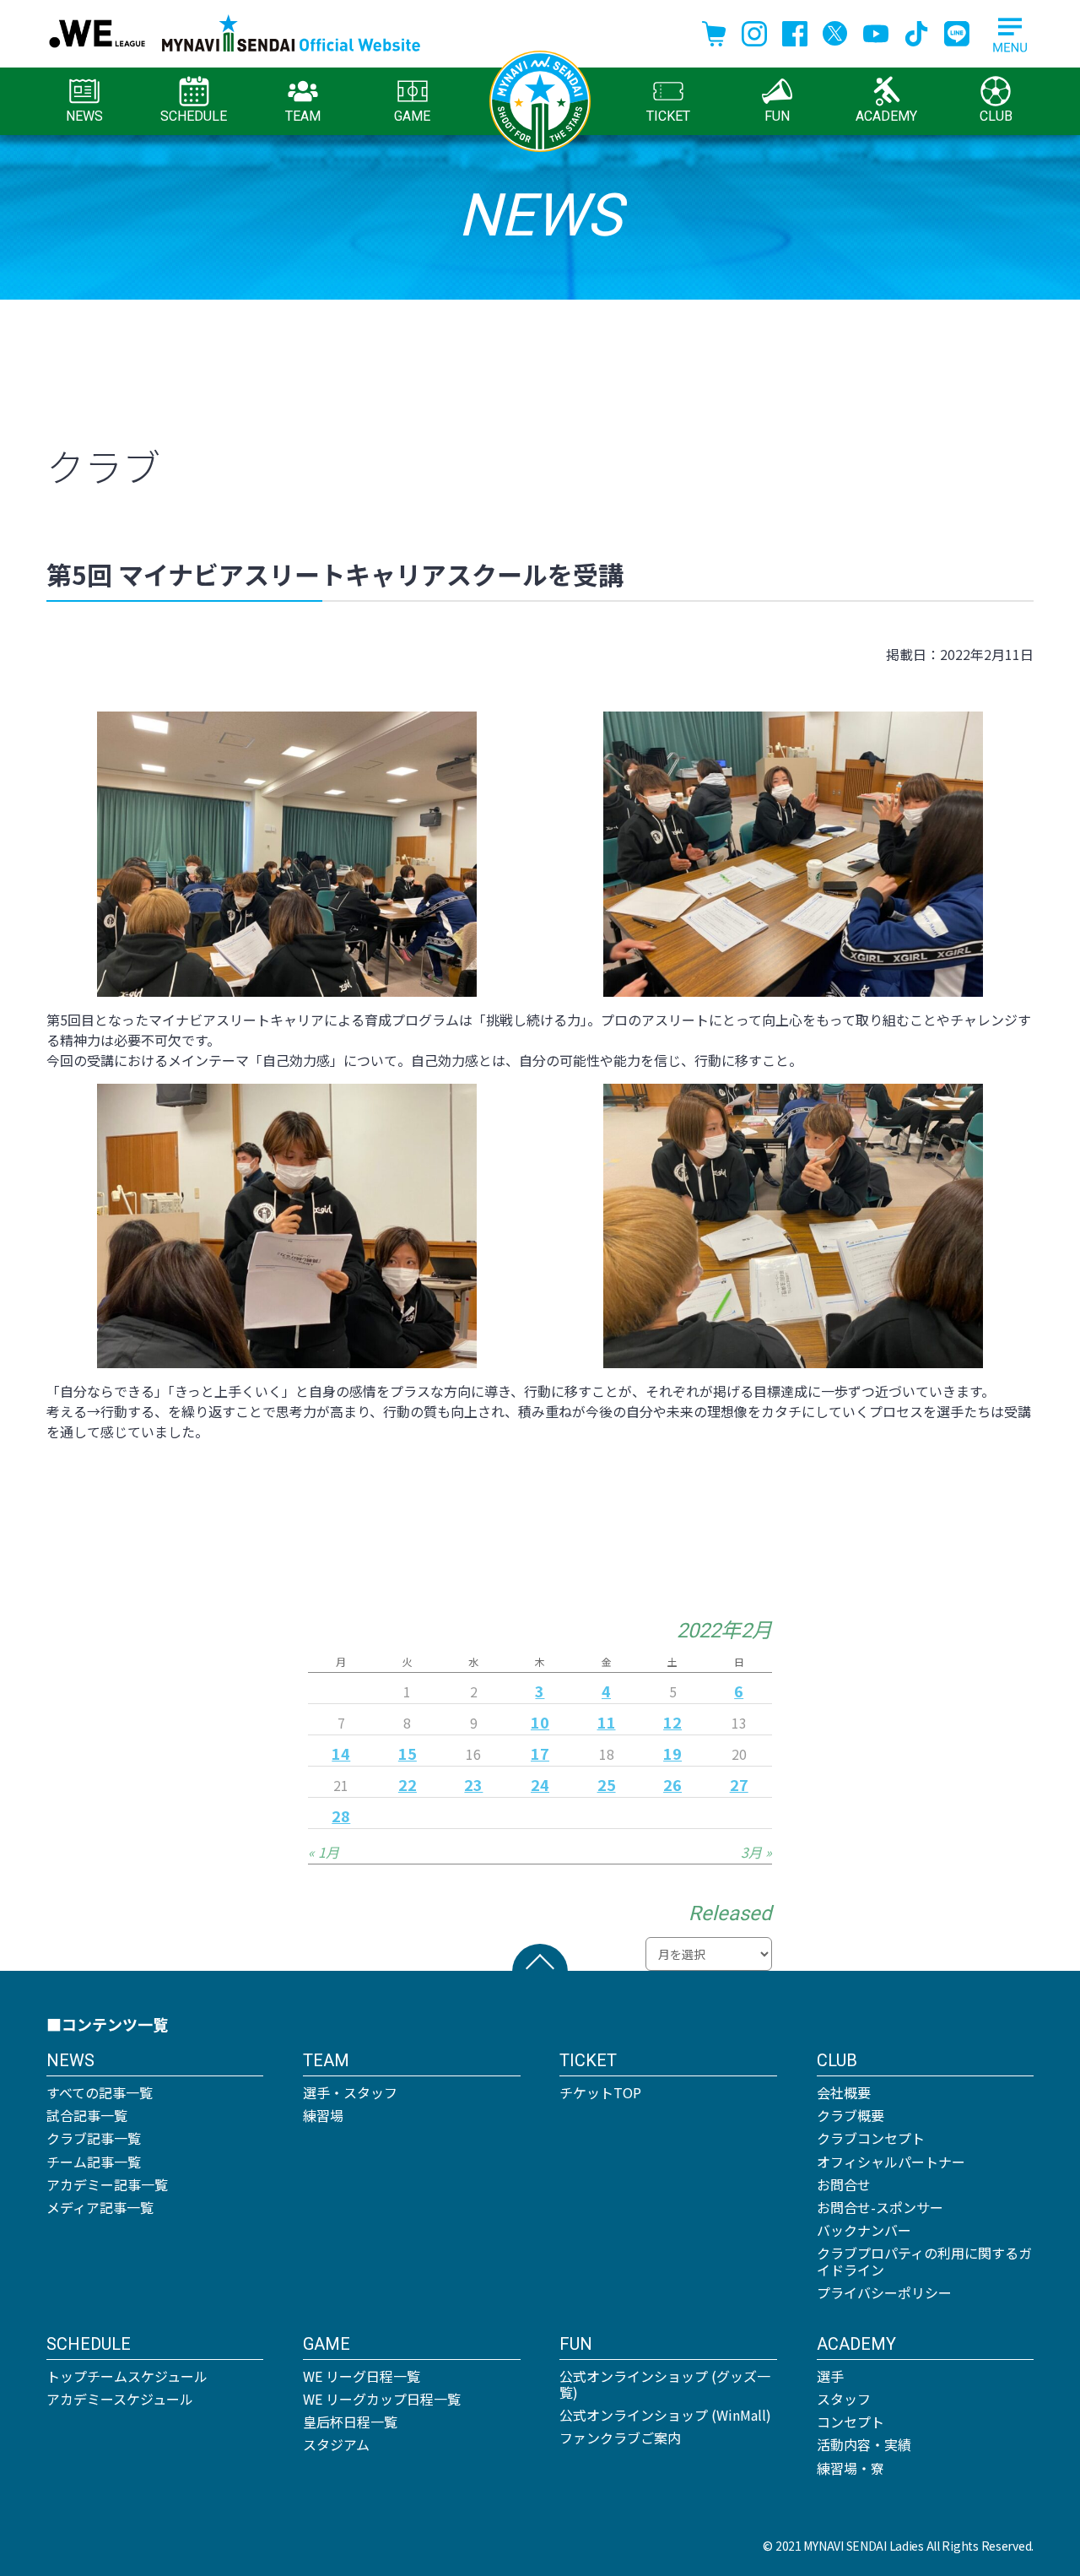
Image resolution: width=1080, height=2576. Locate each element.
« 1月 (324, 1852)
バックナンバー (864, 2230)
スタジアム (336, 2444)
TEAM (303, 116)
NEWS (84, 116)
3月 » (756, 1852)
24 (540, 1784)
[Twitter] (835, 31)
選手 (830, 2376)
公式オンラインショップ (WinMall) (665, 2415)
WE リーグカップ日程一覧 (382, 2399)
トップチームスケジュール (127, 2376)
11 (607, 1722)
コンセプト (850, 2422)
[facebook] (795, 31)
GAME (412, 116)
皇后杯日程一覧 (350, 2422)
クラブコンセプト (871, 2138)
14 (341, 1753)
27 (739, 1784)
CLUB (996, 116)
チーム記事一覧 (94, 2162)
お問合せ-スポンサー (880, 2207)
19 (672, 1753)
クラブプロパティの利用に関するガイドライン (924, 2261)
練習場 (323, 2115)
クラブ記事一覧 (94, 2138)
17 (540, 1753)
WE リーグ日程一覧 (362, 2376)
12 (672, 1722)
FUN (777, 116)
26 (672, 1784)
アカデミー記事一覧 (107, 2184)
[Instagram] (754, 31)
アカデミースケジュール (120, 2399)
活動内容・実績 (864, 2444)
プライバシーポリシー (884, 2292)
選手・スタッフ (350, 2092)
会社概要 (844, 2092)
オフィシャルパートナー (891, 2162)
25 (607, 1784)
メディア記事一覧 (100, 2207)
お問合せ (844, 2184)
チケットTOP (600, 2092)
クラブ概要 (850, 2115)
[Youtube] (876, 31)
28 (341, 1816)
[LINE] (957, 31)
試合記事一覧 (87, 2115)
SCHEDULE (194, 116)
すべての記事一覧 (100, 2092)
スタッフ (844, 2399)
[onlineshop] (714, 31)
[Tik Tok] (916, 31)
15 (408, 1753)
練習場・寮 (850, 2468)
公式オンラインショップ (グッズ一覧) (665, 2384)
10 (540, 1722)
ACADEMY (886, 116)
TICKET (668, 116)
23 (473, 1784)
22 (408, 1784)
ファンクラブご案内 (620, 2438)
